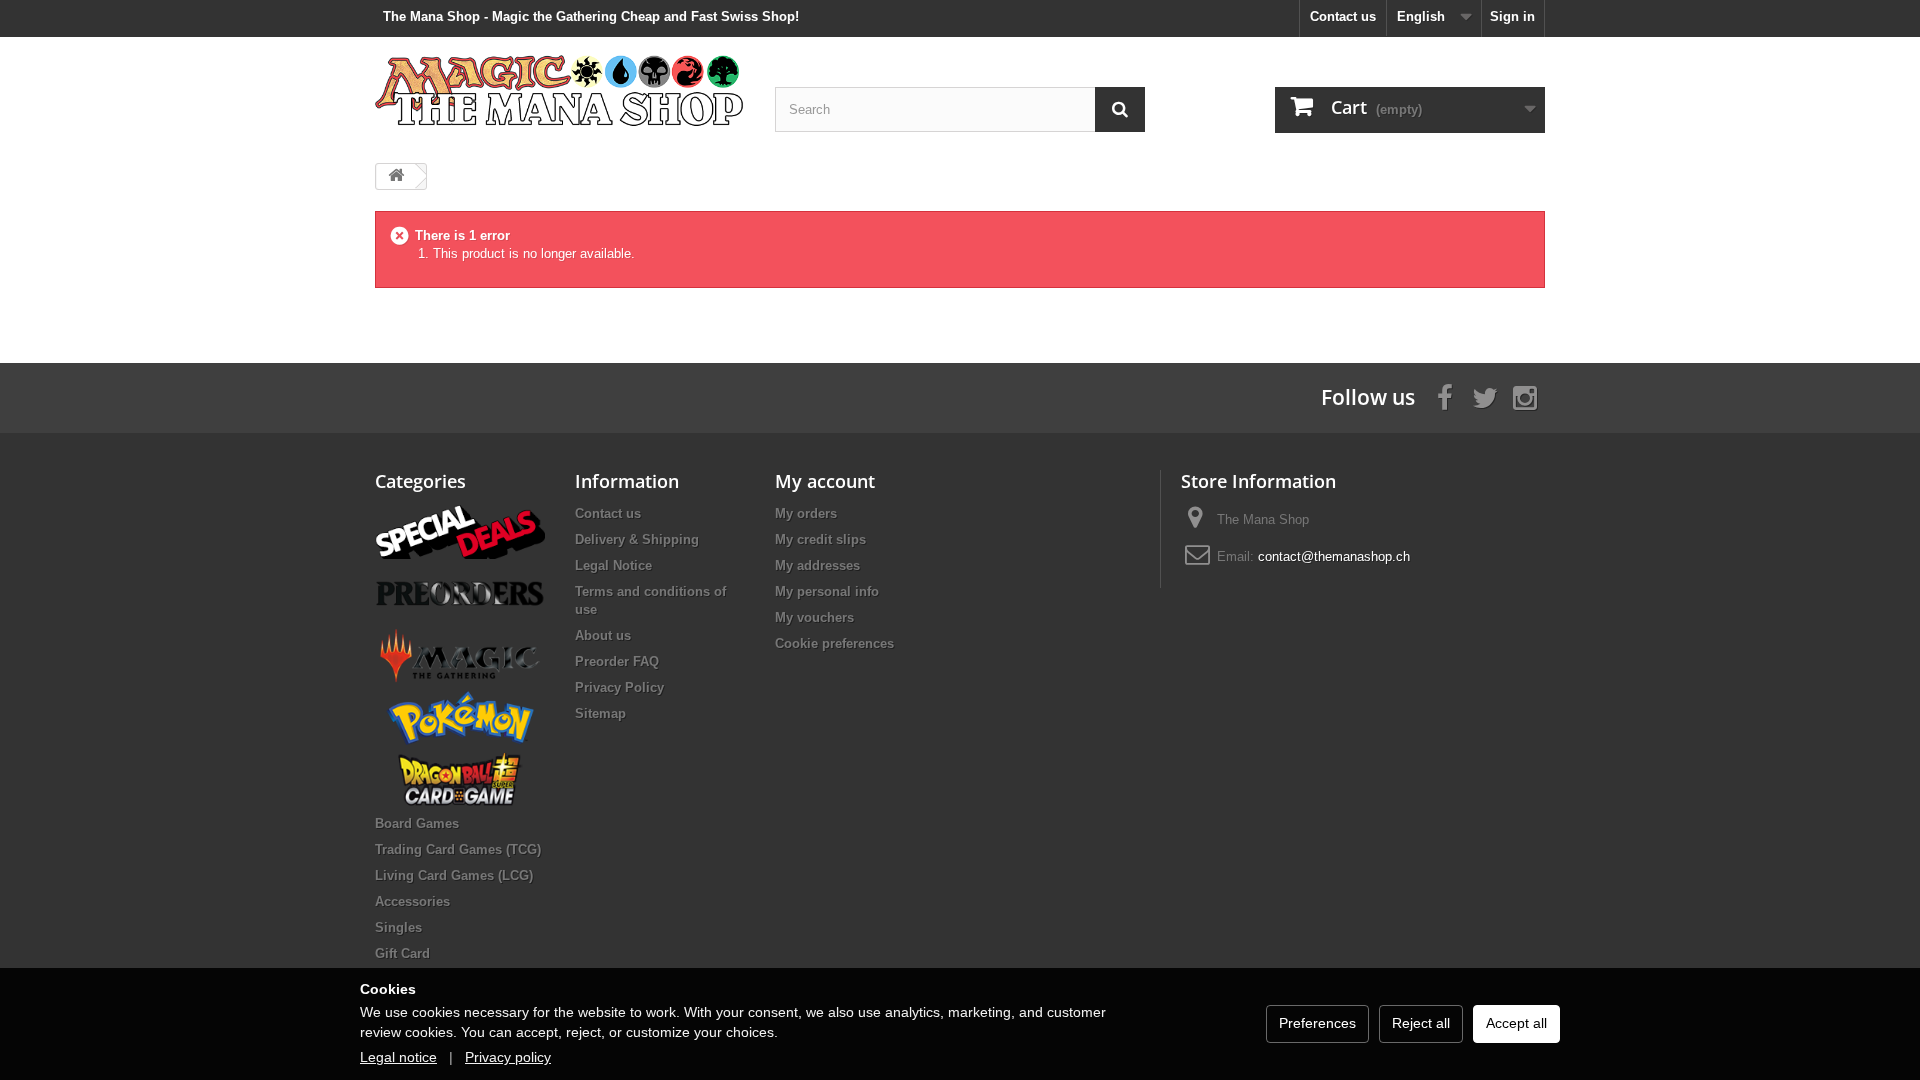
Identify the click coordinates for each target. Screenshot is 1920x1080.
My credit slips (820, 539)
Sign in (1512, 16)
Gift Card (402, 953)
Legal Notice (613, 565)
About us (603, 635)
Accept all (1516, 1023)
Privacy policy (508, 1057)
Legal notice (398, 1057)
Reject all (1421, 1023)
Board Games (417, 823)
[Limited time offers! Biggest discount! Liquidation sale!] (460, 530)
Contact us (1343, 16)
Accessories (412, 901)
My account (825, 481)
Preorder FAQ (617, 661)
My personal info (827, 591)
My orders (806, 513)
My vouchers (814, 617)
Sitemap (600, 713)
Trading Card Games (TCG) (458, 849)
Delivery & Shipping (637, 539)
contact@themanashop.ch (1334, 556)
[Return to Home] (396, 176)
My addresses (817, 565)
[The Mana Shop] (560, 89)
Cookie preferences (834, 643)
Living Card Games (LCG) (454, 875)
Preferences (1317, 1023)
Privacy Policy (619, 687)
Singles (398, 927)
